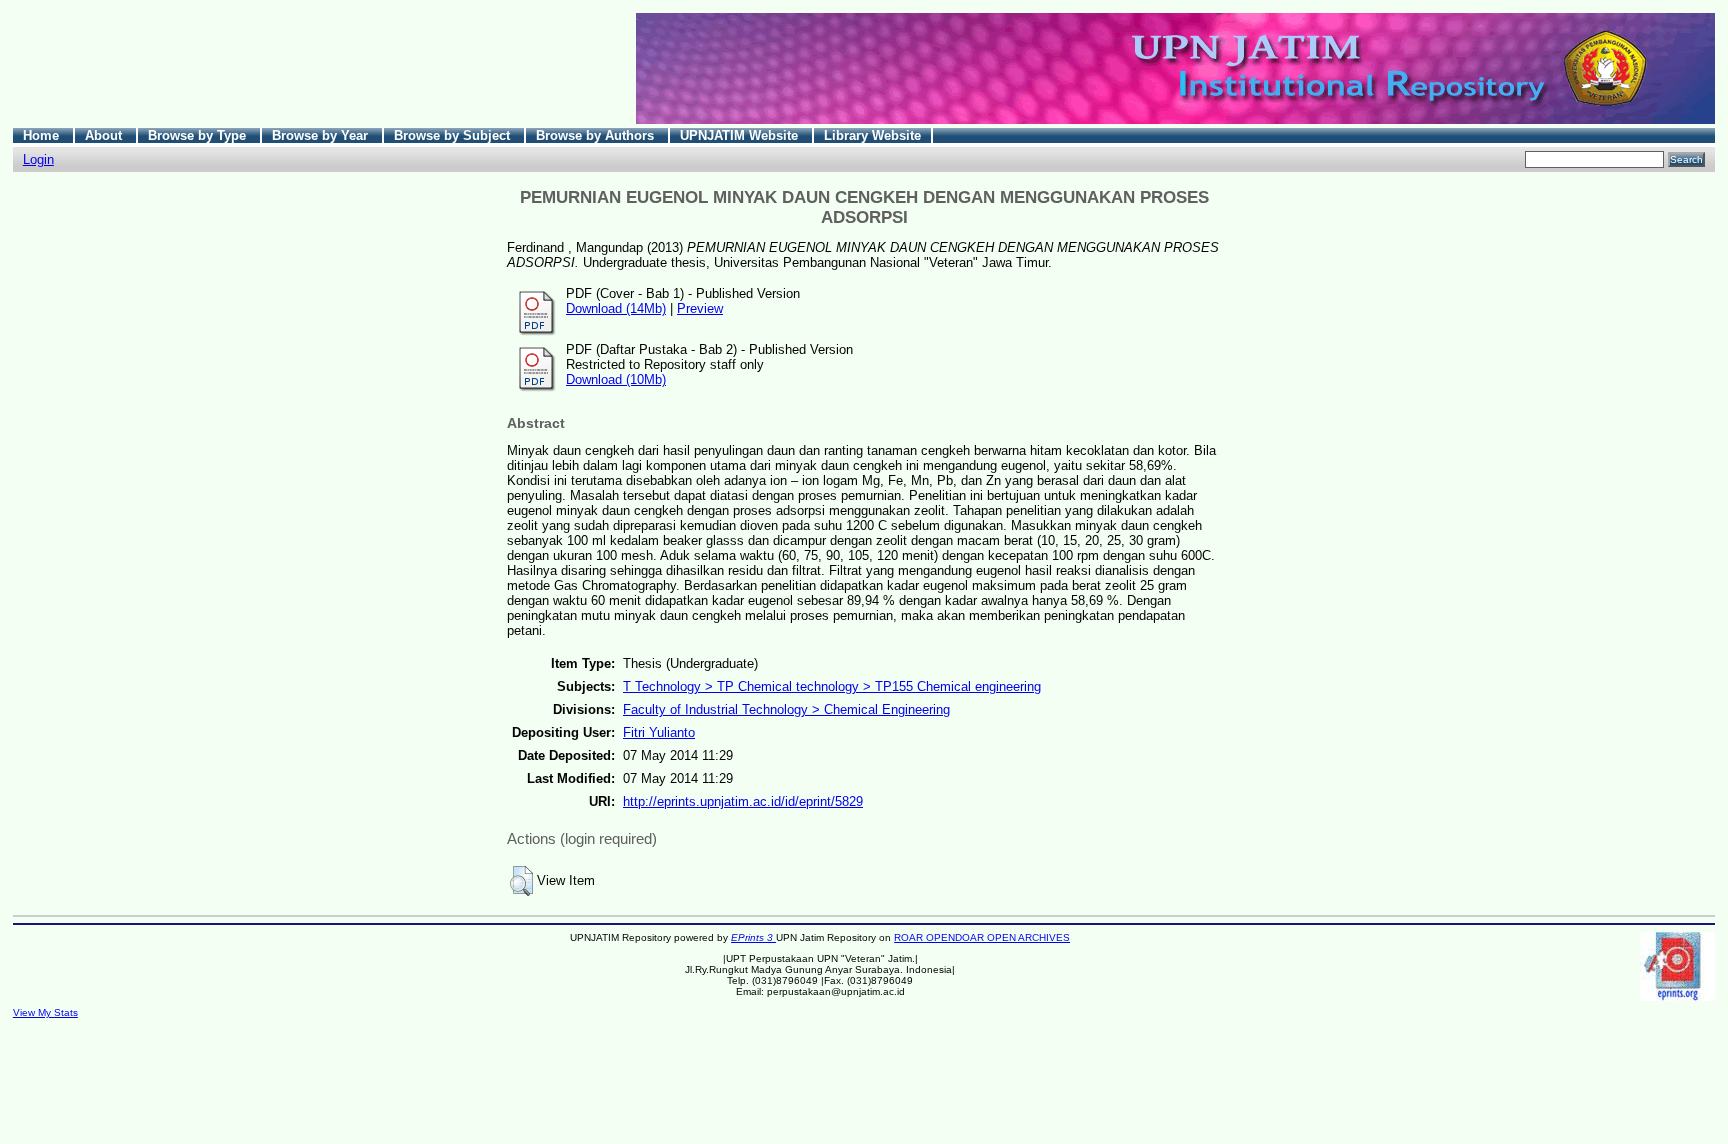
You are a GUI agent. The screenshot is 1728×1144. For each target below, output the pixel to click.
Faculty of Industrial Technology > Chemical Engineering (786, 709)
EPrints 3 (753, 937)
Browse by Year (322, 135)
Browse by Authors (597, 135)
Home (43, 135)
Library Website (872, 135)
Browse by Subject (454, 135)
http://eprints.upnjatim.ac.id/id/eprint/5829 (743, 801)
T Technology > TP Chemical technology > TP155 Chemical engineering (832, 686)
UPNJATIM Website (741, 135)
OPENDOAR (956, 937)
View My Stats (45, 1012)
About (105, 135)
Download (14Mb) (616, 308)
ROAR (910, 937)
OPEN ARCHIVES (1028, 937)
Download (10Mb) (616, 379)
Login (38, 159)
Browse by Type (199, 135)
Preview (700, 308)
